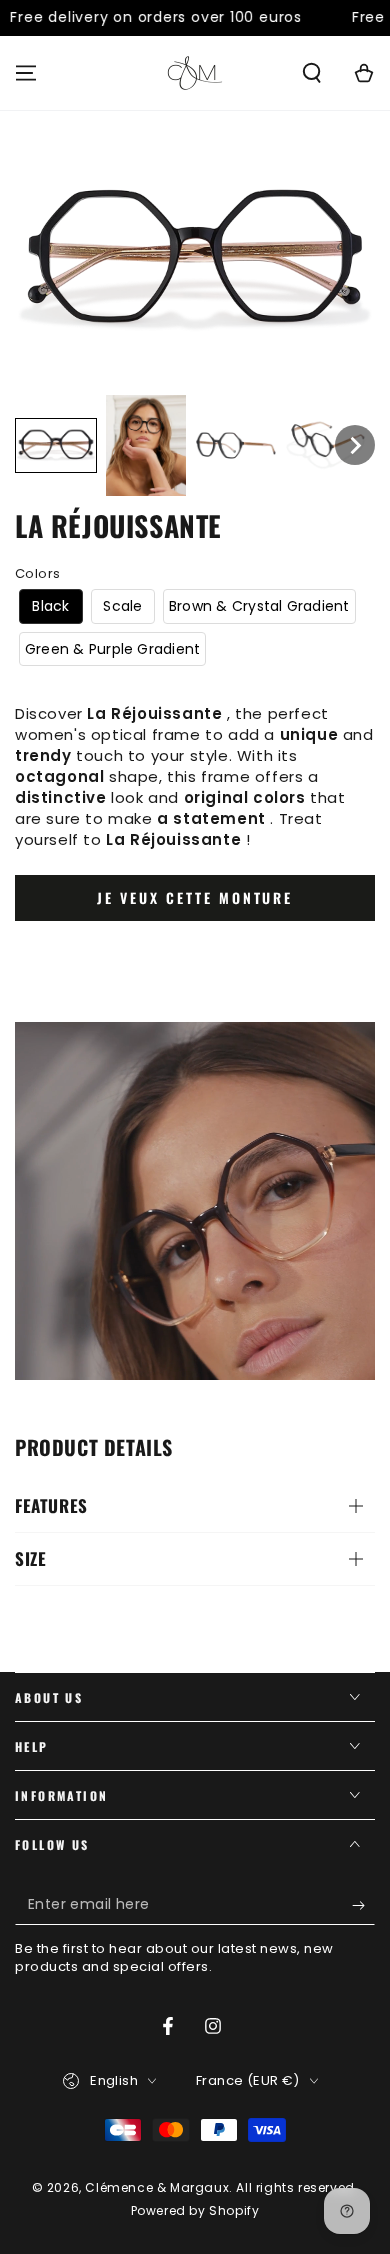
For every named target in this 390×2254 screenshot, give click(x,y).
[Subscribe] (363, 1905)
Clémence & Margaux (157, 2187)
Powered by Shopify (195, 2211)
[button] (312, 73)
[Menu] (26, 73)
